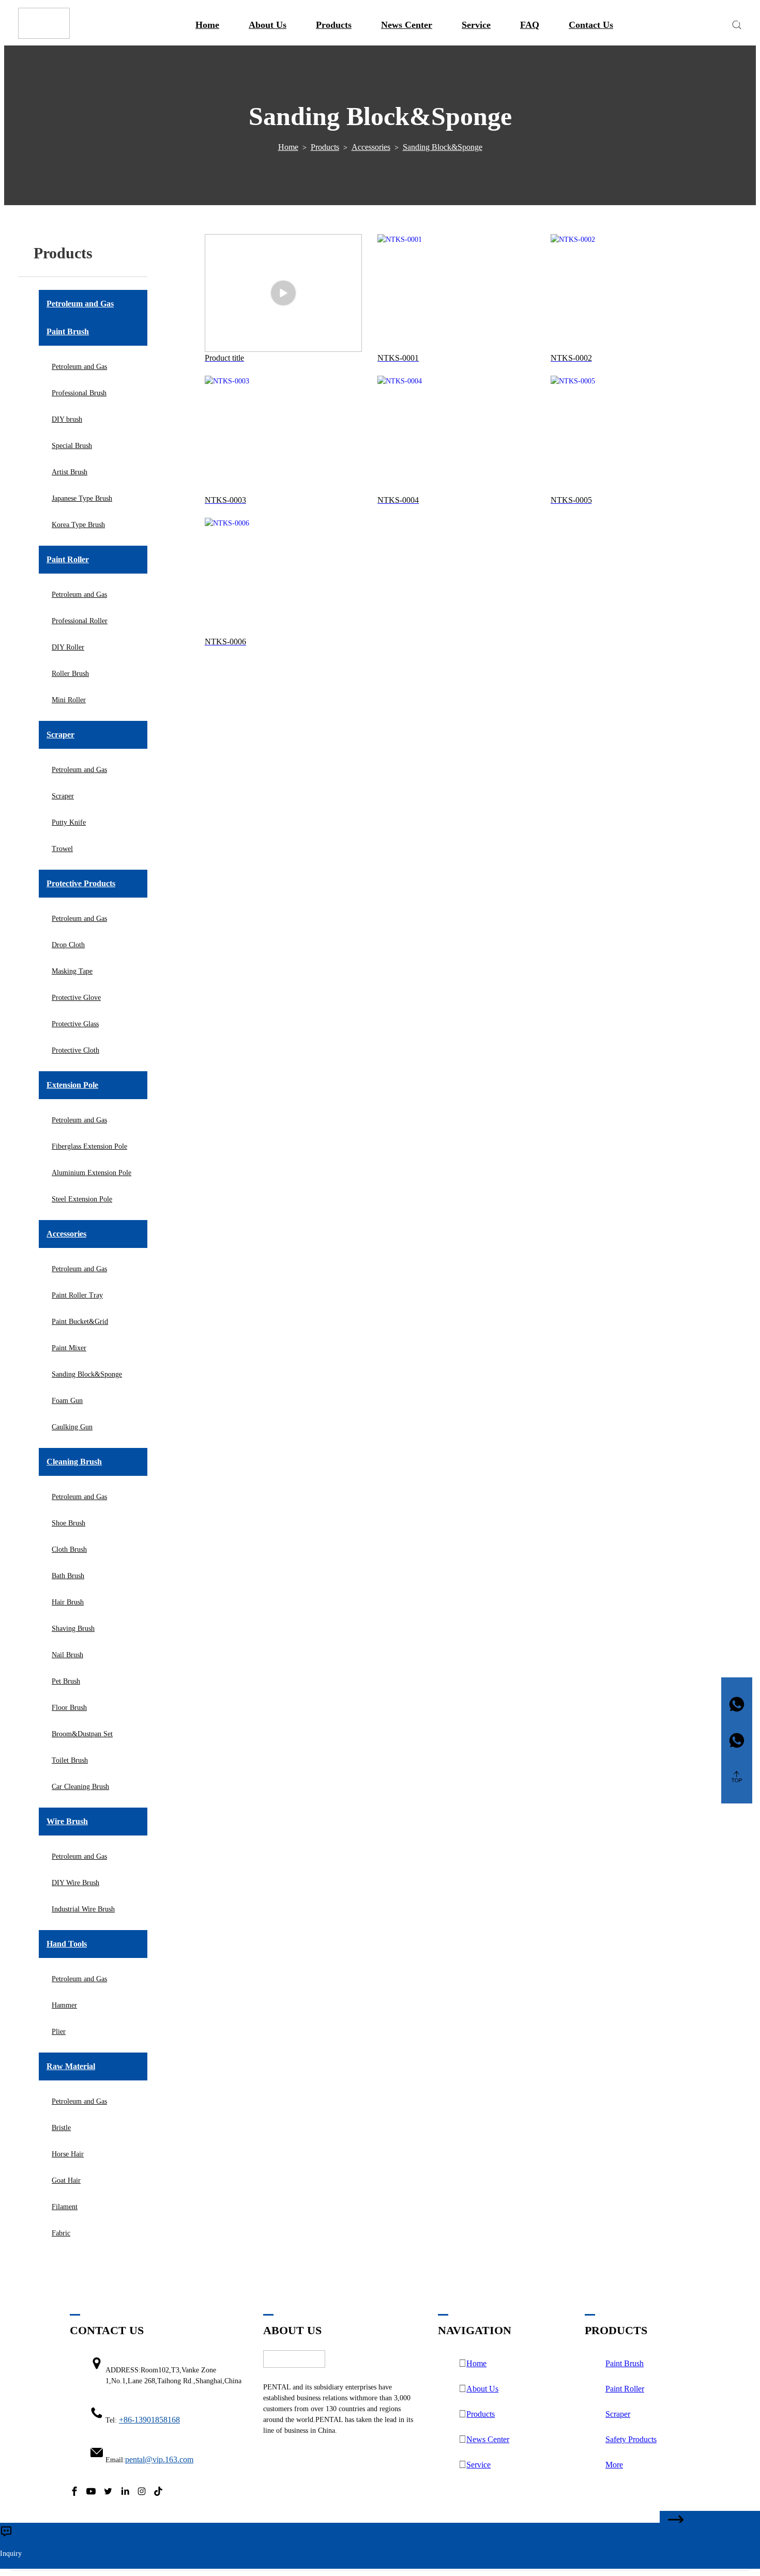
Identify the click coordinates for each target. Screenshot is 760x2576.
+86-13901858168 (149, 2420)
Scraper (618, 2414)
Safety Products (631, 2439)
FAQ (530, 25)
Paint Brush (625, 2363)
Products (334, 25)
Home (207, 25)
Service (476, 25)
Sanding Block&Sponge (443, 147)
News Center (407, 25)
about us (268, 25)
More (614, 2465)
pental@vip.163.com (159, 2459)
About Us (482, 2389)
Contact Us (591, 25)
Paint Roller (625, 2389)
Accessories (371, 147)
